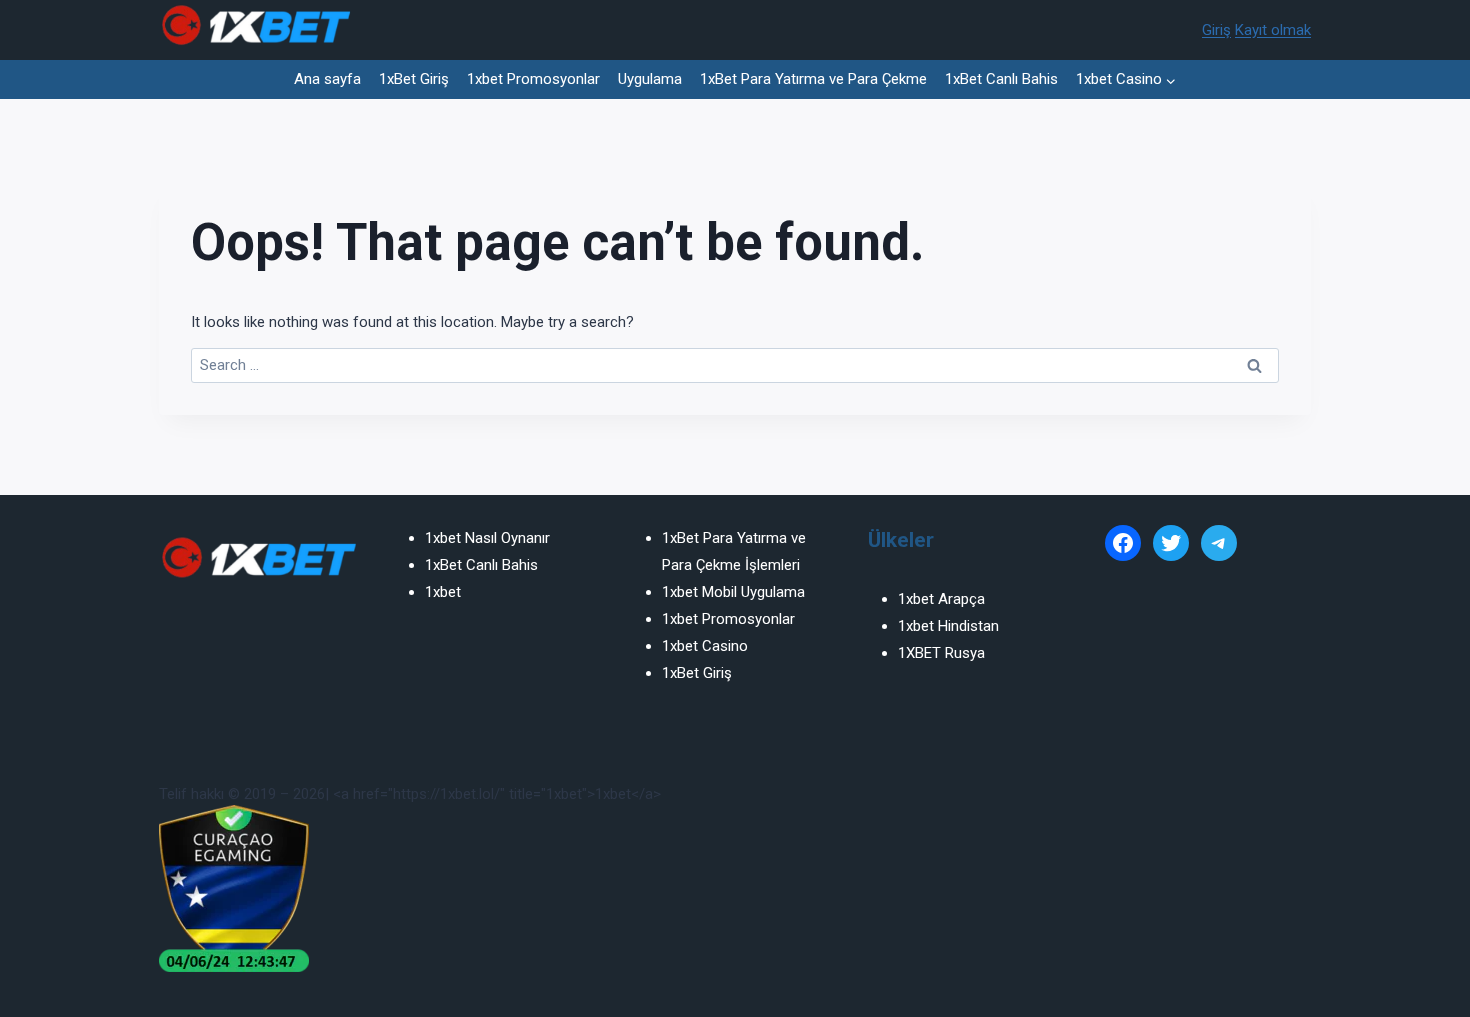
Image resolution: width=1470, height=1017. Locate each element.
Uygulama (650, 79)
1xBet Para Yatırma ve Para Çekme (813, 79)
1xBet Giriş (414, 79)
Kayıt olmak (1273, 30)
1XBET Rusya (941, 653)
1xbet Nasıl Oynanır (487, 538)
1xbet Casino (705, 646)
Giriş (1216, 30)
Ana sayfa (327, 79)
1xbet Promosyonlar (533, 79)
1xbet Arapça (941, 599)
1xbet (443, 592)
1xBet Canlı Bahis (1001, 79)
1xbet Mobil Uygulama (733, 592)
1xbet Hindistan (948, 626)
